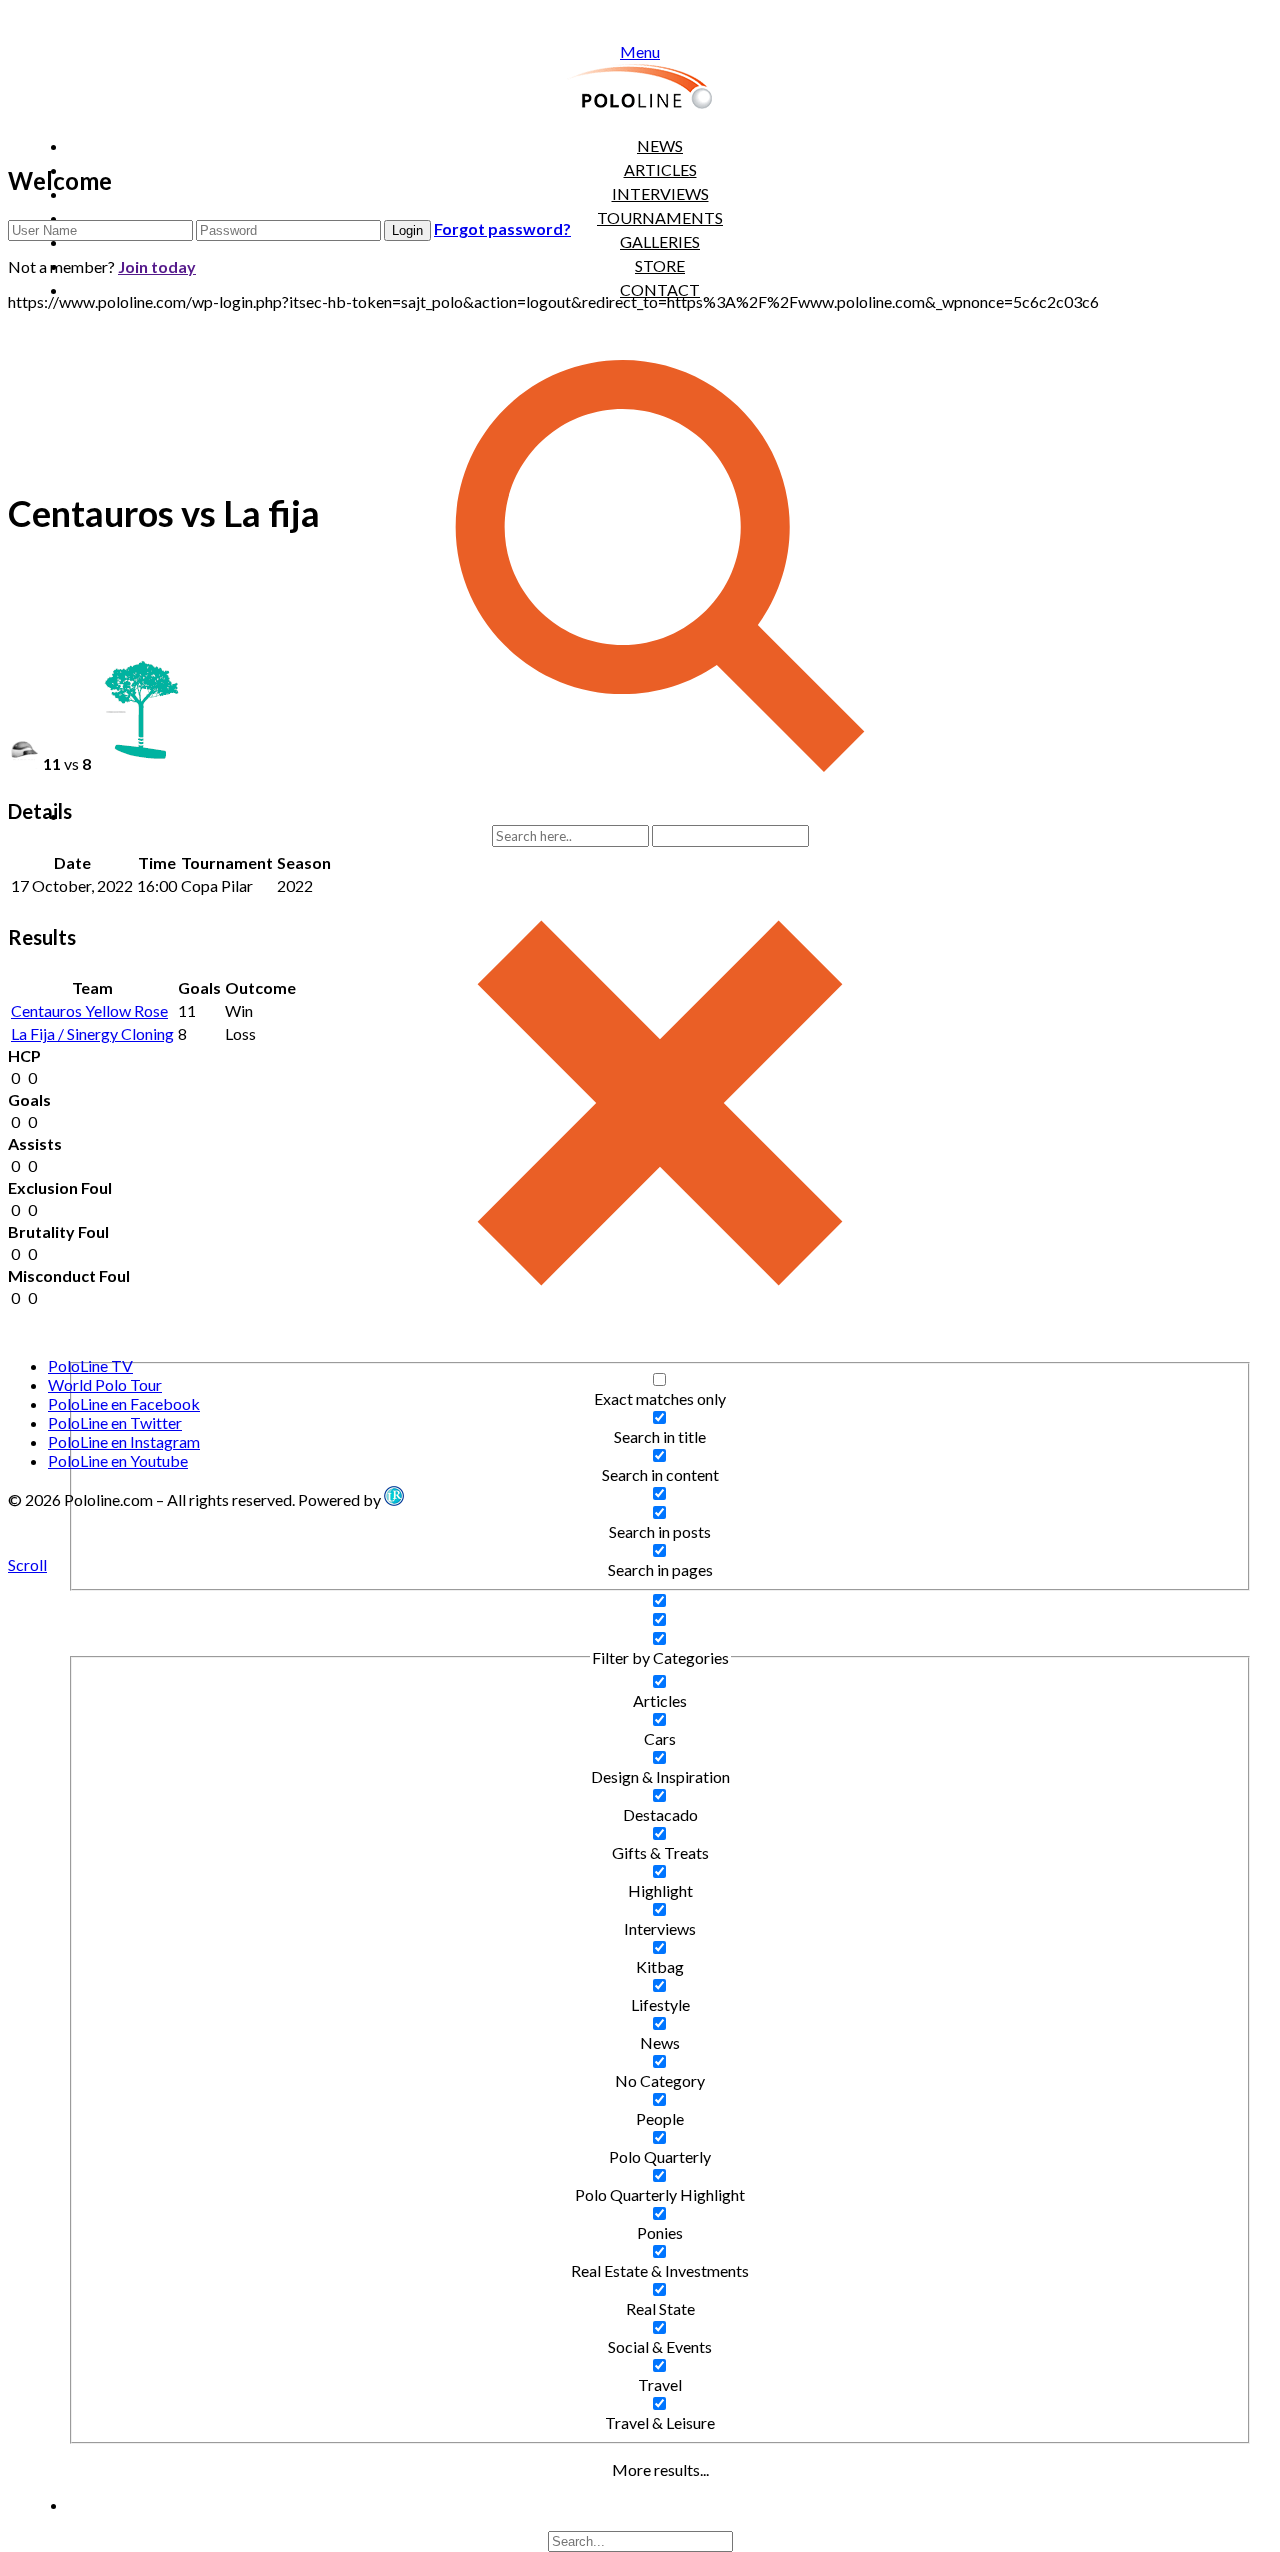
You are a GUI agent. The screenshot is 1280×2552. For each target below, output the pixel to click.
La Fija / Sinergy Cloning (92, 1033)
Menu (640, 51)
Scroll (27, 1564)
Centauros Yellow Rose (89, 1010)
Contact (660, 289)
